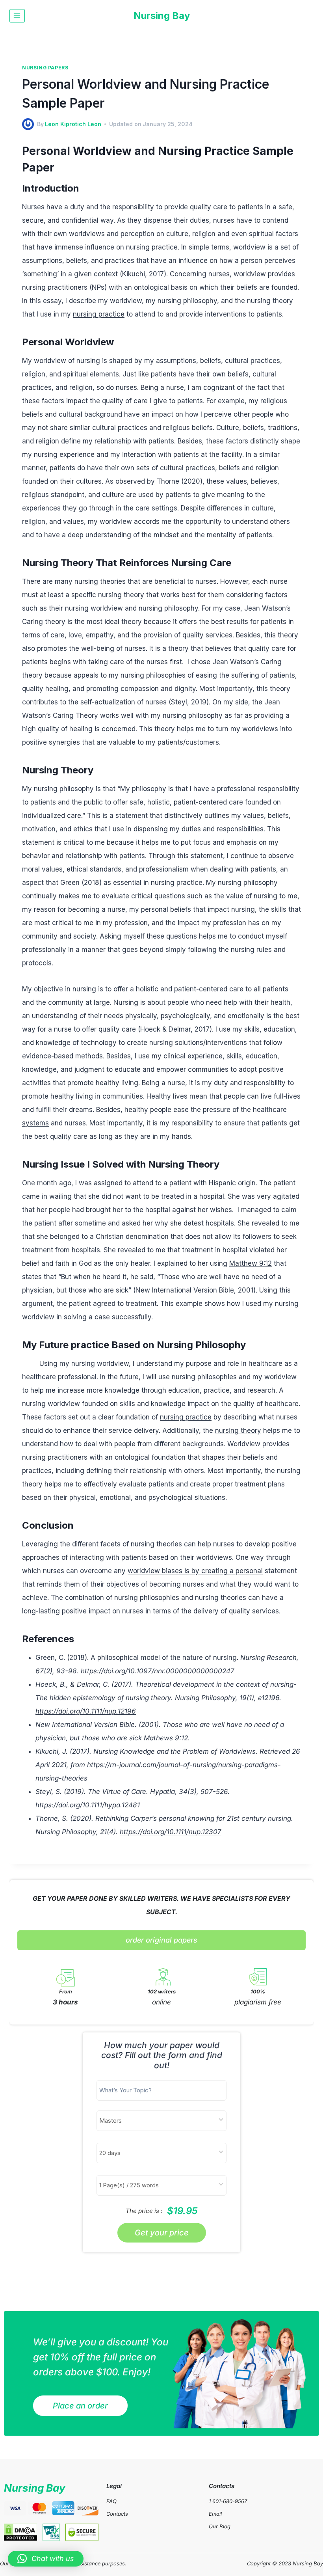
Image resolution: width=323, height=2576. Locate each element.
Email (215, 2514)
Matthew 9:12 (251, 1263)
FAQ (111, 2501)
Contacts (117, 2514)
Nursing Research (268, 1658)
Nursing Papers (45, 68)
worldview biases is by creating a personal (195, 1571)
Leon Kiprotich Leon (73, 124)
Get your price (162, 2233)
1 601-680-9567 (228, 2501)
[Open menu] (17, 16)
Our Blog (220, 2526)
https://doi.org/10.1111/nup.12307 (171, 1832)
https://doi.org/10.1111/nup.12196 (86, 1711)
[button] (46, 2559)
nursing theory (238, 1430)
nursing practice (99, 314)
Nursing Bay (35, 2488)
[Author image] (28, 124)
